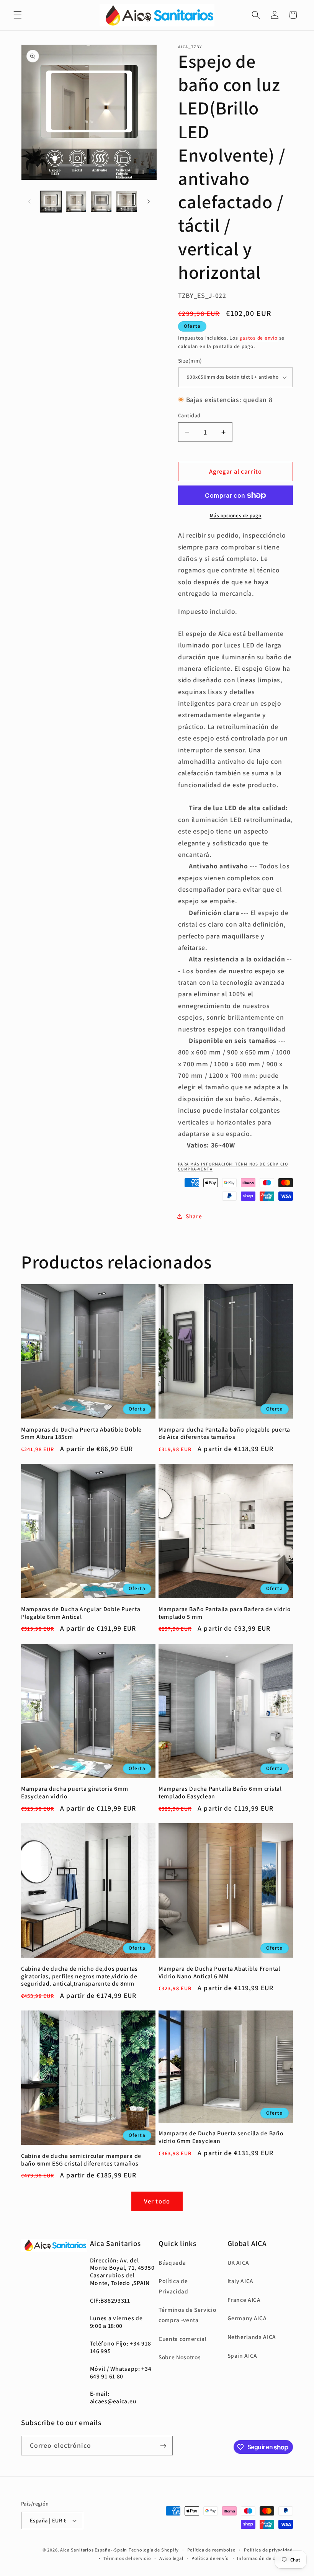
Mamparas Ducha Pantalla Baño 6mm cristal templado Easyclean (220, 1792)
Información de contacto (265, 2558)
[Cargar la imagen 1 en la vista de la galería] (51, 202)
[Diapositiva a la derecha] (149, 201)
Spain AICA (243, 2355)
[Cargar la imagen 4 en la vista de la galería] (127, 202)
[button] (18, 15)
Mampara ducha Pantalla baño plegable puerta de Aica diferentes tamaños (224, 1433)
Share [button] (194, 1216)
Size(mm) (190, 360)
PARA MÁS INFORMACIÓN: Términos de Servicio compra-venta (233, 1166)
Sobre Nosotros (180, 2357)
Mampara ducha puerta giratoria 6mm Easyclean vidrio (74, 1792)
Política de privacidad (268, 2550)
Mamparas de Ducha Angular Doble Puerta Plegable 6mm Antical (81, 1613)
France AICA (244, 2300)
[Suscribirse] (163, 2446)
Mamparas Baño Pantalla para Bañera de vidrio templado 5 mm (225, 1613)
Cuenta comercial (183, 2339)
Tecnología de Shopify (154, 2550)
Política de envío (210, 2558)
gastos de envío (258, 338)
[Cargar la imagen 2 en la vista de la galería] (76, 202)
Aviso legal (171, 2558)
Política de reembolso (212, 2550)
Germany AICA (247, 2318)
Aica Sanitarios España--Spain (94, 2550)
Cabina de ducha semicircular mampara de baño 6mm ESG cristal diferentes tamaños (81, 2160)
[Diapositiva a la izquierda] (29, 201)
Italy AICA (241, 2281)
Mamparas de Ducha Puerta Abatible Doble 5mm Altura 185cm (81, 1433)
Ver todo (157, 2201)
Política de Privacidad (173, 2286)
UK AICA (239, 2262)
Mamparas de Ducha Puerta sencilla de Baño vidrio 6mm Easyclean (221, 2137)
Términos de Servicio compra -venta (187, 2315)
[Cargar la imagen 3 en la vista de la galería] (101, 202)
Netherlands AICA (252, 2337)
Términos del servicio (127, 2558)
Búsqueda (172, 2262)
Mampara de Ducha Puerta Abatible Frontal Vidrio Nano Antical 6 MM (219, 1972)
